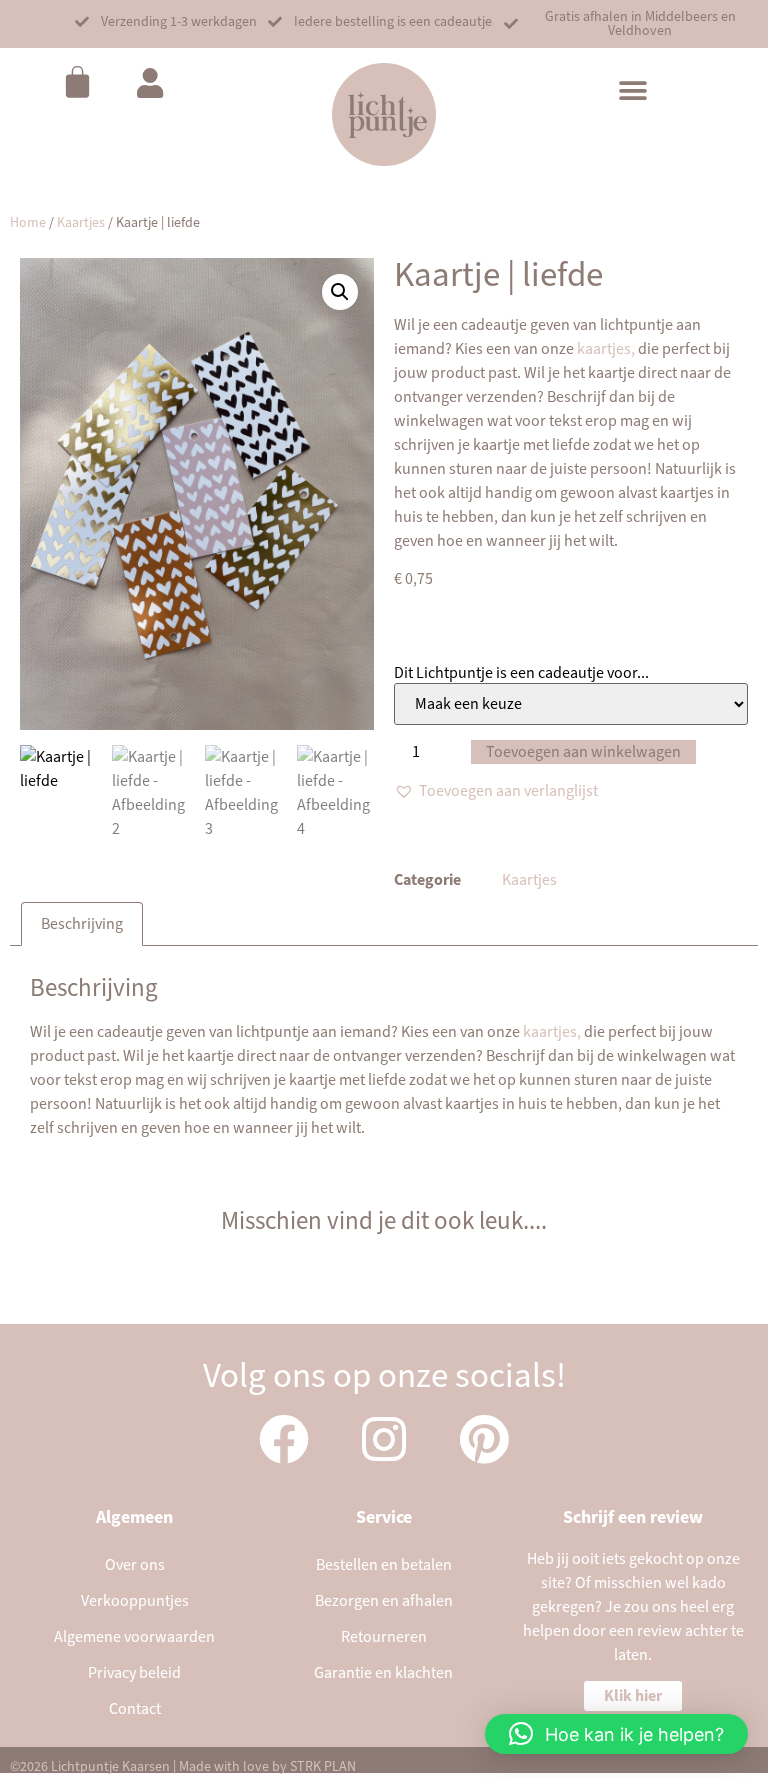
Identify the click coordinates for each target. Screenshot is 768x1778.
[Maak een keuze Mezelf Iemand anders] (571, 704)
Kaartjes (81, 223)
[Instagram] (384, 1439)
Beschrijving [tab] (82, 924)
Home (28, 223)
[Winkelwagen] (77, 81)
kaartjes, (606, 349)
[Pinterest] (484, 1439)
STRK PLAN (323, 1767)
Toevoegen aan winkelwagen (583, 752)
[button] (166, 22)
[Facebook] (284, 1439)
